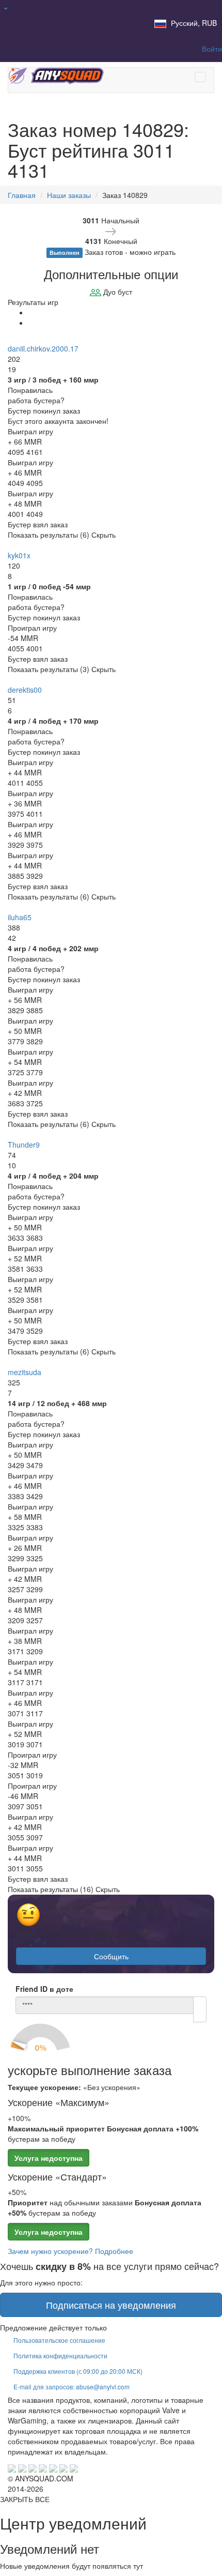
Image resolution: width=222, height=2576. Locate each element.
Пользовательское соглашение (59, 2340)
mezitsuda (25, 1372)
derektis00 (25, 690)
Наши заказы (69, 195)
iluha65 (20, 917)
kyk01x (19, 555)
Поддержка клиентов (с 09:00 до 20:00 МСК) (78, 2371)
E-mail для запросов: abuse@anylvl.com (72, 2387)
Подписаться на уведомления (111, 2305)
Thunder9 (24, 1145)
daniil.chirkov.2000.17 (43, 348)
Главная (22, 195)
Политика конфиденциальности (60, 2356)
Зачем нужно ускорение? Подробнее (70, 2251)
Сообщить (111, 1956)
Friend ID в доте (44, 1989)
